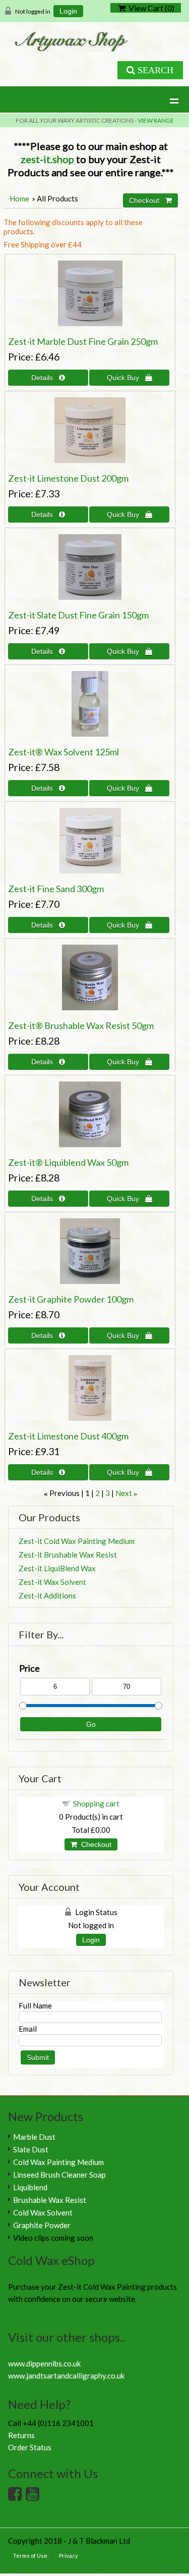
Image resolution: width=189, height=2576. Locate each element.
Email (28, 2029)
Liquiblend (30, 2187)
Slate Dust (31, 2149)
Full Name (35, 2005)
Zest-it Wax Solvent (52, 1582)
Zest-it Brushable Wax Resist (68, 1555)
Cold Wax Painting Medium (58, 2162)
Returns (21, 2435)
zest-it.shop (47, 159)
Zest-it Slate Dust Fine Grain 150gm (78, 615)
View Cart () (150, 8)
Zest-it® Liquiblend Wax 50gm (68, 1162)
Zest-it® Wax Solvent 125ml (64, 752)
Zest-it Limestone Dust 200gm (68, 478)
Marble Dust (34, 2137)
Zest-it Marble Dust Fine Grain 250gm (83, 341)
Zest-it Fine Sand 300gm (56, 889)
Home (19, 198)
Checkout (94, 1844)
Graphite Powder (42, 2225)
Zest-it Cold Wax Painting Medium (77, 1541)
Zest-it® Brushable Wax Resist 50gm (81, 1025)
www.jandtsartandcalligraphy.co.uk (66, 2376)
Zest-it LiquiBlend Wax (57, 1568)
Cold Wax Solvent (43, 2212)
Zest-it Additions (47, 1595)
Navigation (27, 93)
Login (68, 11)
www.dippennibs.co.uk (44, 2363)
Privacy (69, 2556)
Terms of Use (30, 2556)
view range (156, 120)
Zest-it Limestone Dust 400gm (68, 1436)
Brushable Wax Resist (50, 2200)
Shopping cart (96, 1804)
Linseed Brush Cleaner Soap (59, 2175)
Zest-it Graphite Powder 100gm (71, 1299)
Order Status (30, 2447)
